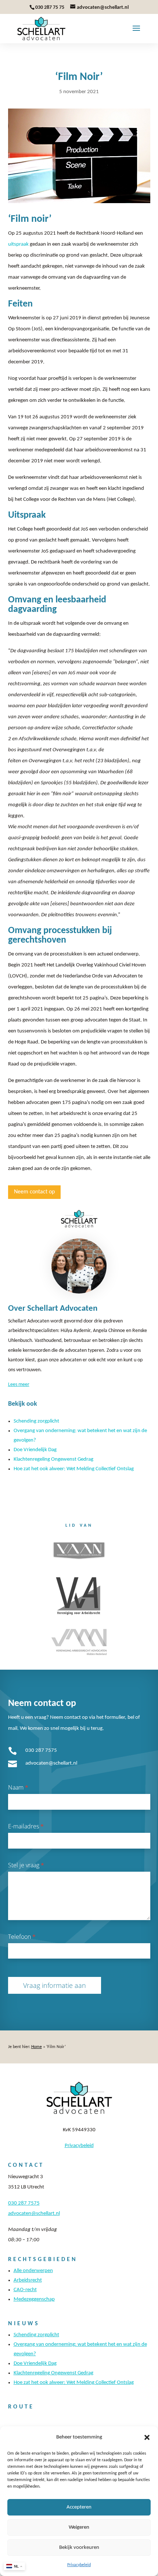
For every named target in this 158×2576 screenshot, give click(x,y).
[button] (147, 2437)
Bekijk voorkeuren (79, 2548)
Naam (18, 1787)
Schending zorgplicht (36, 1421)
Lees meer (19, 1385)
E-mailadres (26, 1826)
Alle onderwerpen (33, 2271)
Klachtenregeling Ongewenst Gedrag (53, 1459)
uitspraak (18, 244)
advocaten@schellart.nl (51, 1763)
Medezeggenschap (34, 2299)
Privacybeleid (79, 2565)
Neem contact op (34, 1192)
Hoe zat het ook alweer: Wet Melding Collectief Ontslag (74, 1469)
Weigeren (79, 2527)
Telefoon (22, 1937)
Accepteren (79, 2507)
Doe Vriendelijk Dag (35, 1450)
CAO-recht (25, 2290)
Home (37, 2047)
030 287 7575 (41, 1751)
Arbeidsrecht (28, 2280)
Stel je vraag (26, 1865)
